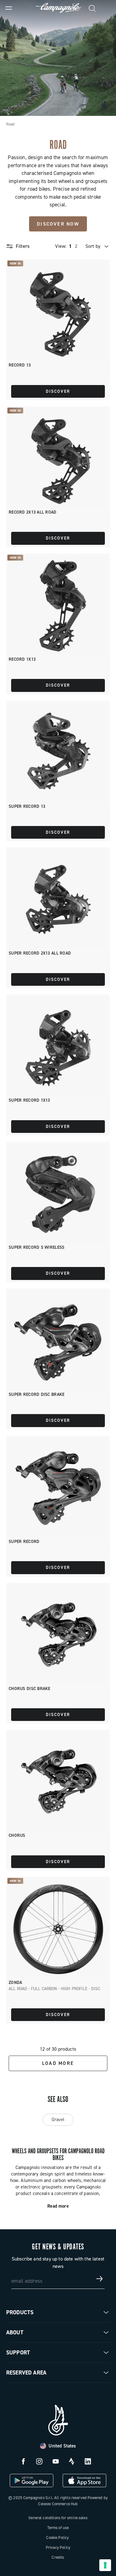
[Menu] (9, 8)
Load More (58, 2063)
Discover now (58, 224)
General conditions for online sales (58, 2518)
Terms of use (58, 2528)
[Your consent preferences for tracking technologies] (105, 2565)
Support (18, 2353)
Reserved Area (26, 2373)
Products (20, 2312)
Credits (58, 2557)
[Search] (92, 8)
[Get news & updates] (100, 2279)
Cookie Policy (57, 2538)
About (15, 2332)
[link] (107, 8)
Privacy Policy (58, 2547)
